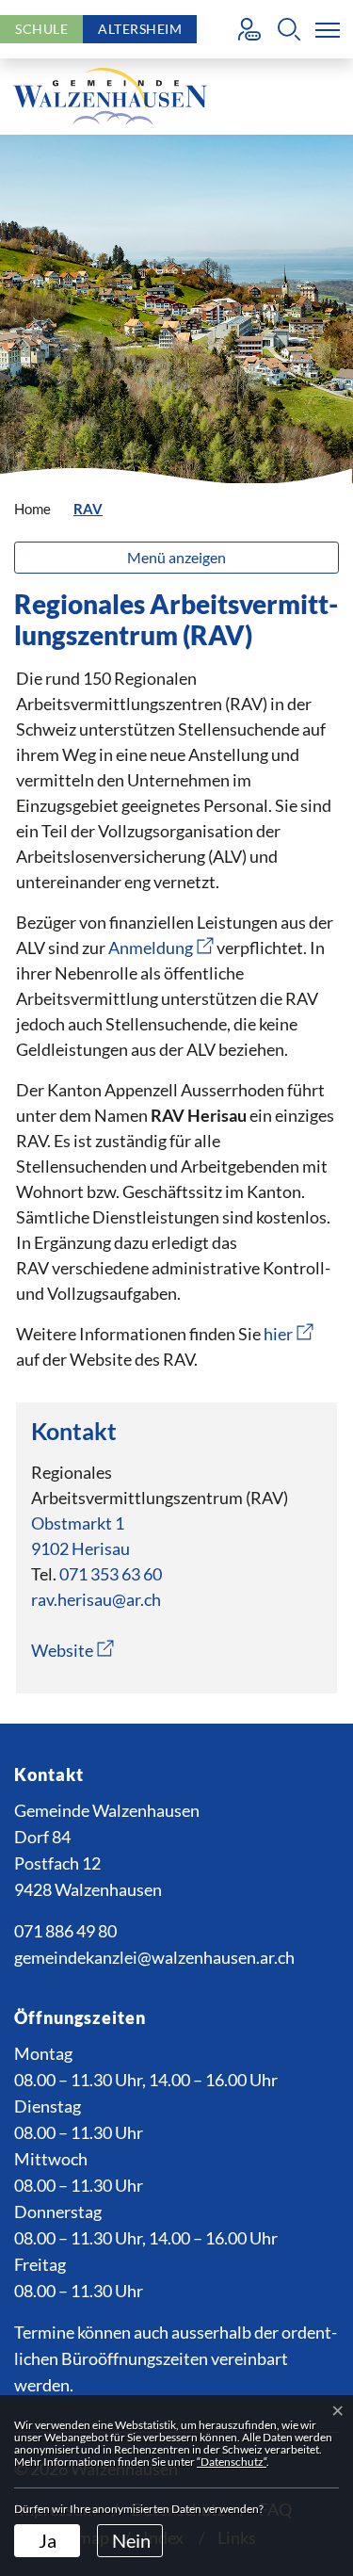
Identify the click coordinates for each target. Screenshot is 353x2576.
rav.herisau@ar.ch (96, 1599)
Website (72, 1650)
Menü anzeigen (176, 557)
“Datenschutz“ (232, 2462)
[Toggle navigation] (324, 29)
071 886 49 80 (65, 1931)
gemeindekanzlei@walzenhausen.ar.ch (154, 1957)
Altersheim (140, 29)
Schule (41, 29)
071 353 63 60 (111, 1574)
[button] (289, 29)
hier (289, 1334)
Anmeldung (161, 948)
